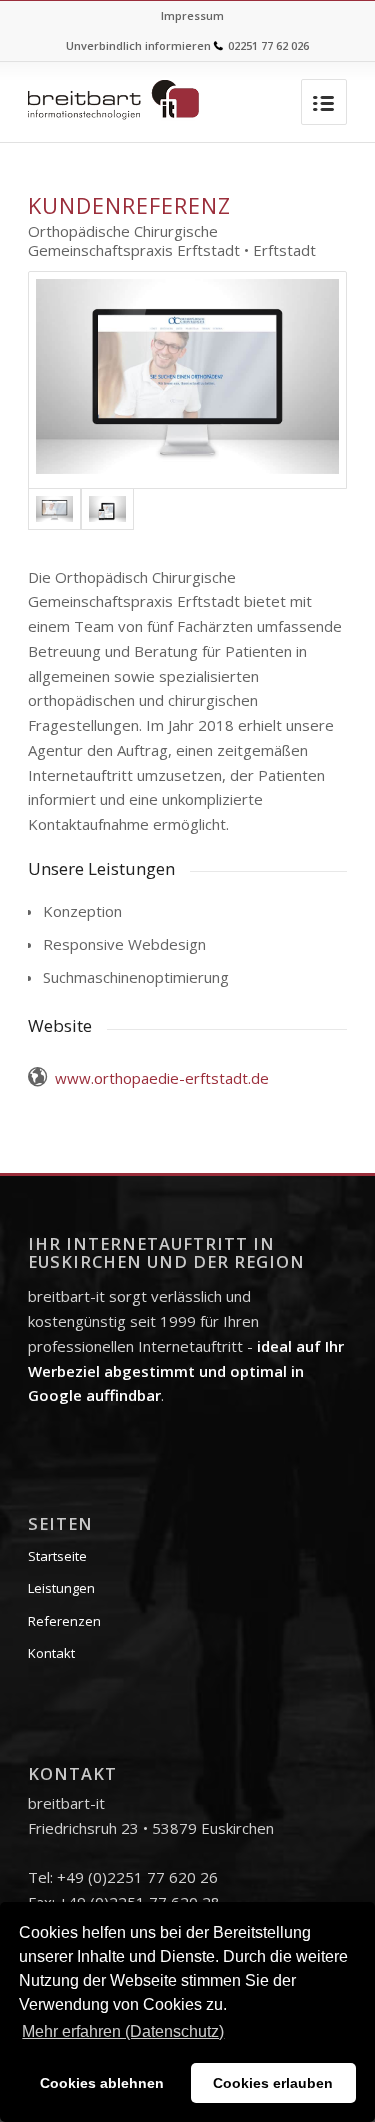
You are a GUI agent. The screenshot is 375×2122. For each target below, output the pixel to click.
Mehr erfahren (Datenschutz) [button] (123, 2031)
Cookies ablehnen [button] (102, 2083)
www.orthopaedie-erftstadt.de (162, 1078)
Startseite (57, 1556)
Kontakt (51, 1653)
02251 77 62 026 (268, 45)
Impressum (192, 15)
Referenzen (64, 1621)
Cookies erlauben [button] (273, 2083)
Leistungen (61, 1588)
